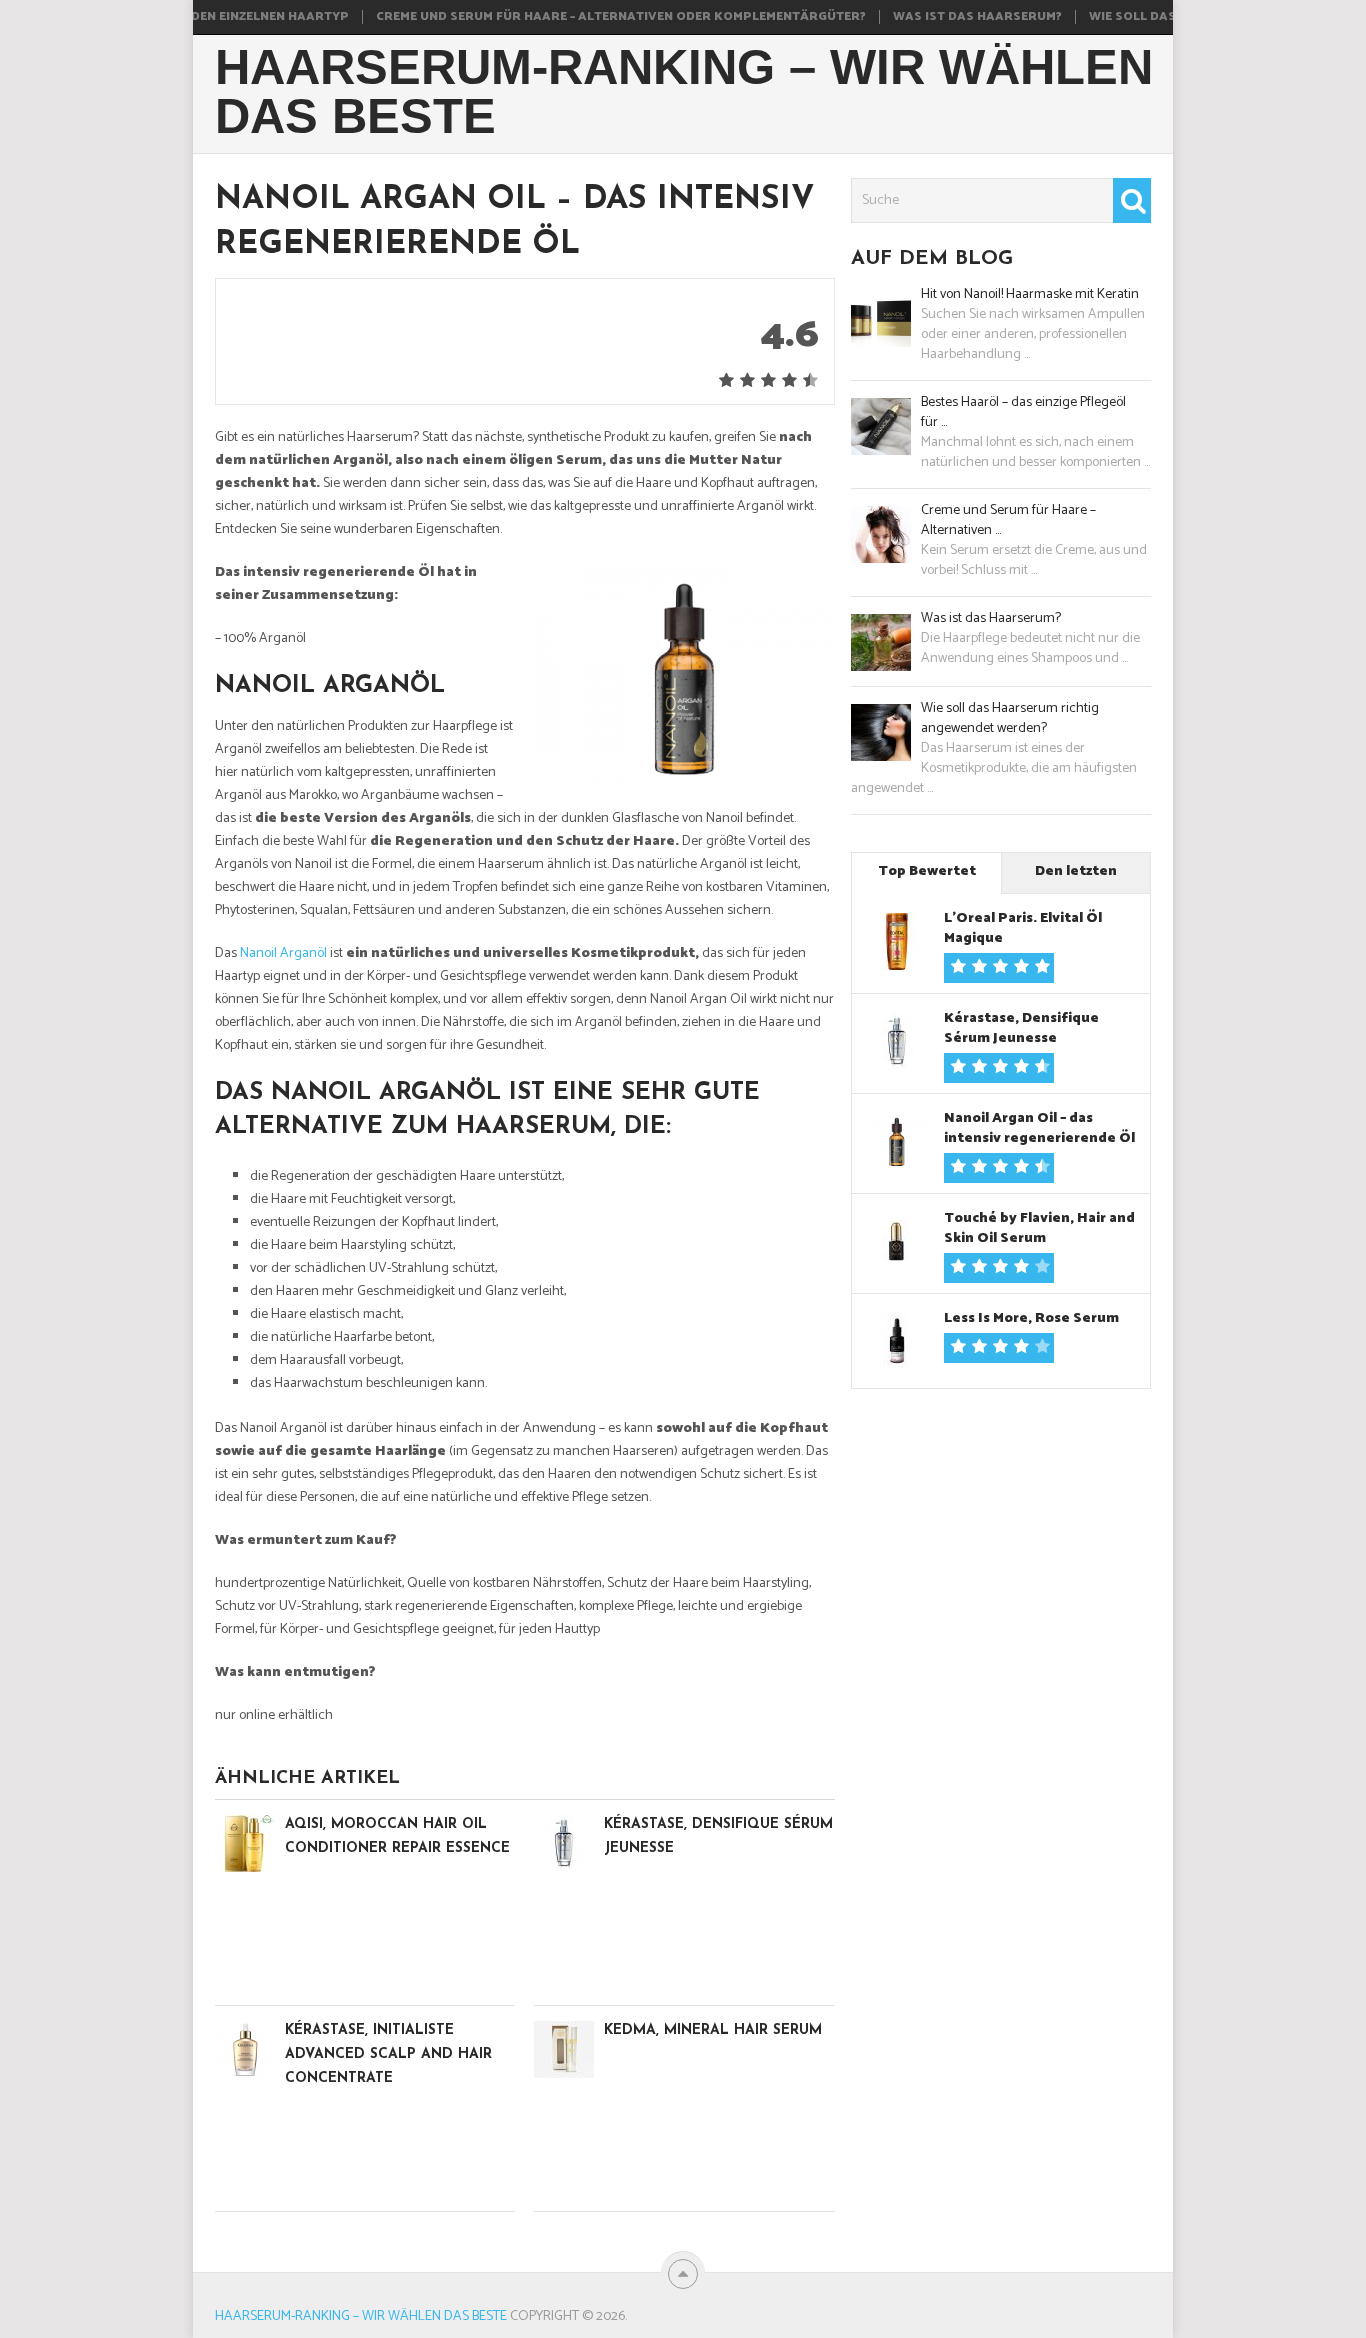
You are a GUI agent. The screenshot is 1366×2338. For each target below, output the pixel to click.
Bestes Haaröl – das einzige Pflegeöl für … (1023, 413)
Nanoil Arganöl (283, 953)
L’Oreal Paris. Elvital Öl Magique (1023, 928)
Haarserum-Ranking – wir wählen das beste (684, 92)
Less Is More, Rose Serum (1031, 1318)
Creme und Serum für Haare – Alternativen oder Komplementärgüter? (582, 17)
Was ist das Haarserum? (938, 17)
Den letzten (1076, 871)
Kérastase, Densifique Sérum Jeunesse (1021, 1028)
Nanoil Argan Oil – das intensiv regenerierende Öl (1039, 1128)
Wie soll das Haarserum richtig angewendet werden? (1010, 719)
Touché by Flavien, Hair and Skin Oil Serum (1039, 1228)
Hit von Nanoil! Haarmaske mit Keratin (1030, 295)
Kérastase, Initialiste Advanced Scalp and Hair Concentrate (388, 2054)
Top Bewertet (927, 871)
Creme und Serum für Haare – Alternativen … (1008, 521)
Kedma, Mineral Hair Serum (713, 2030)
